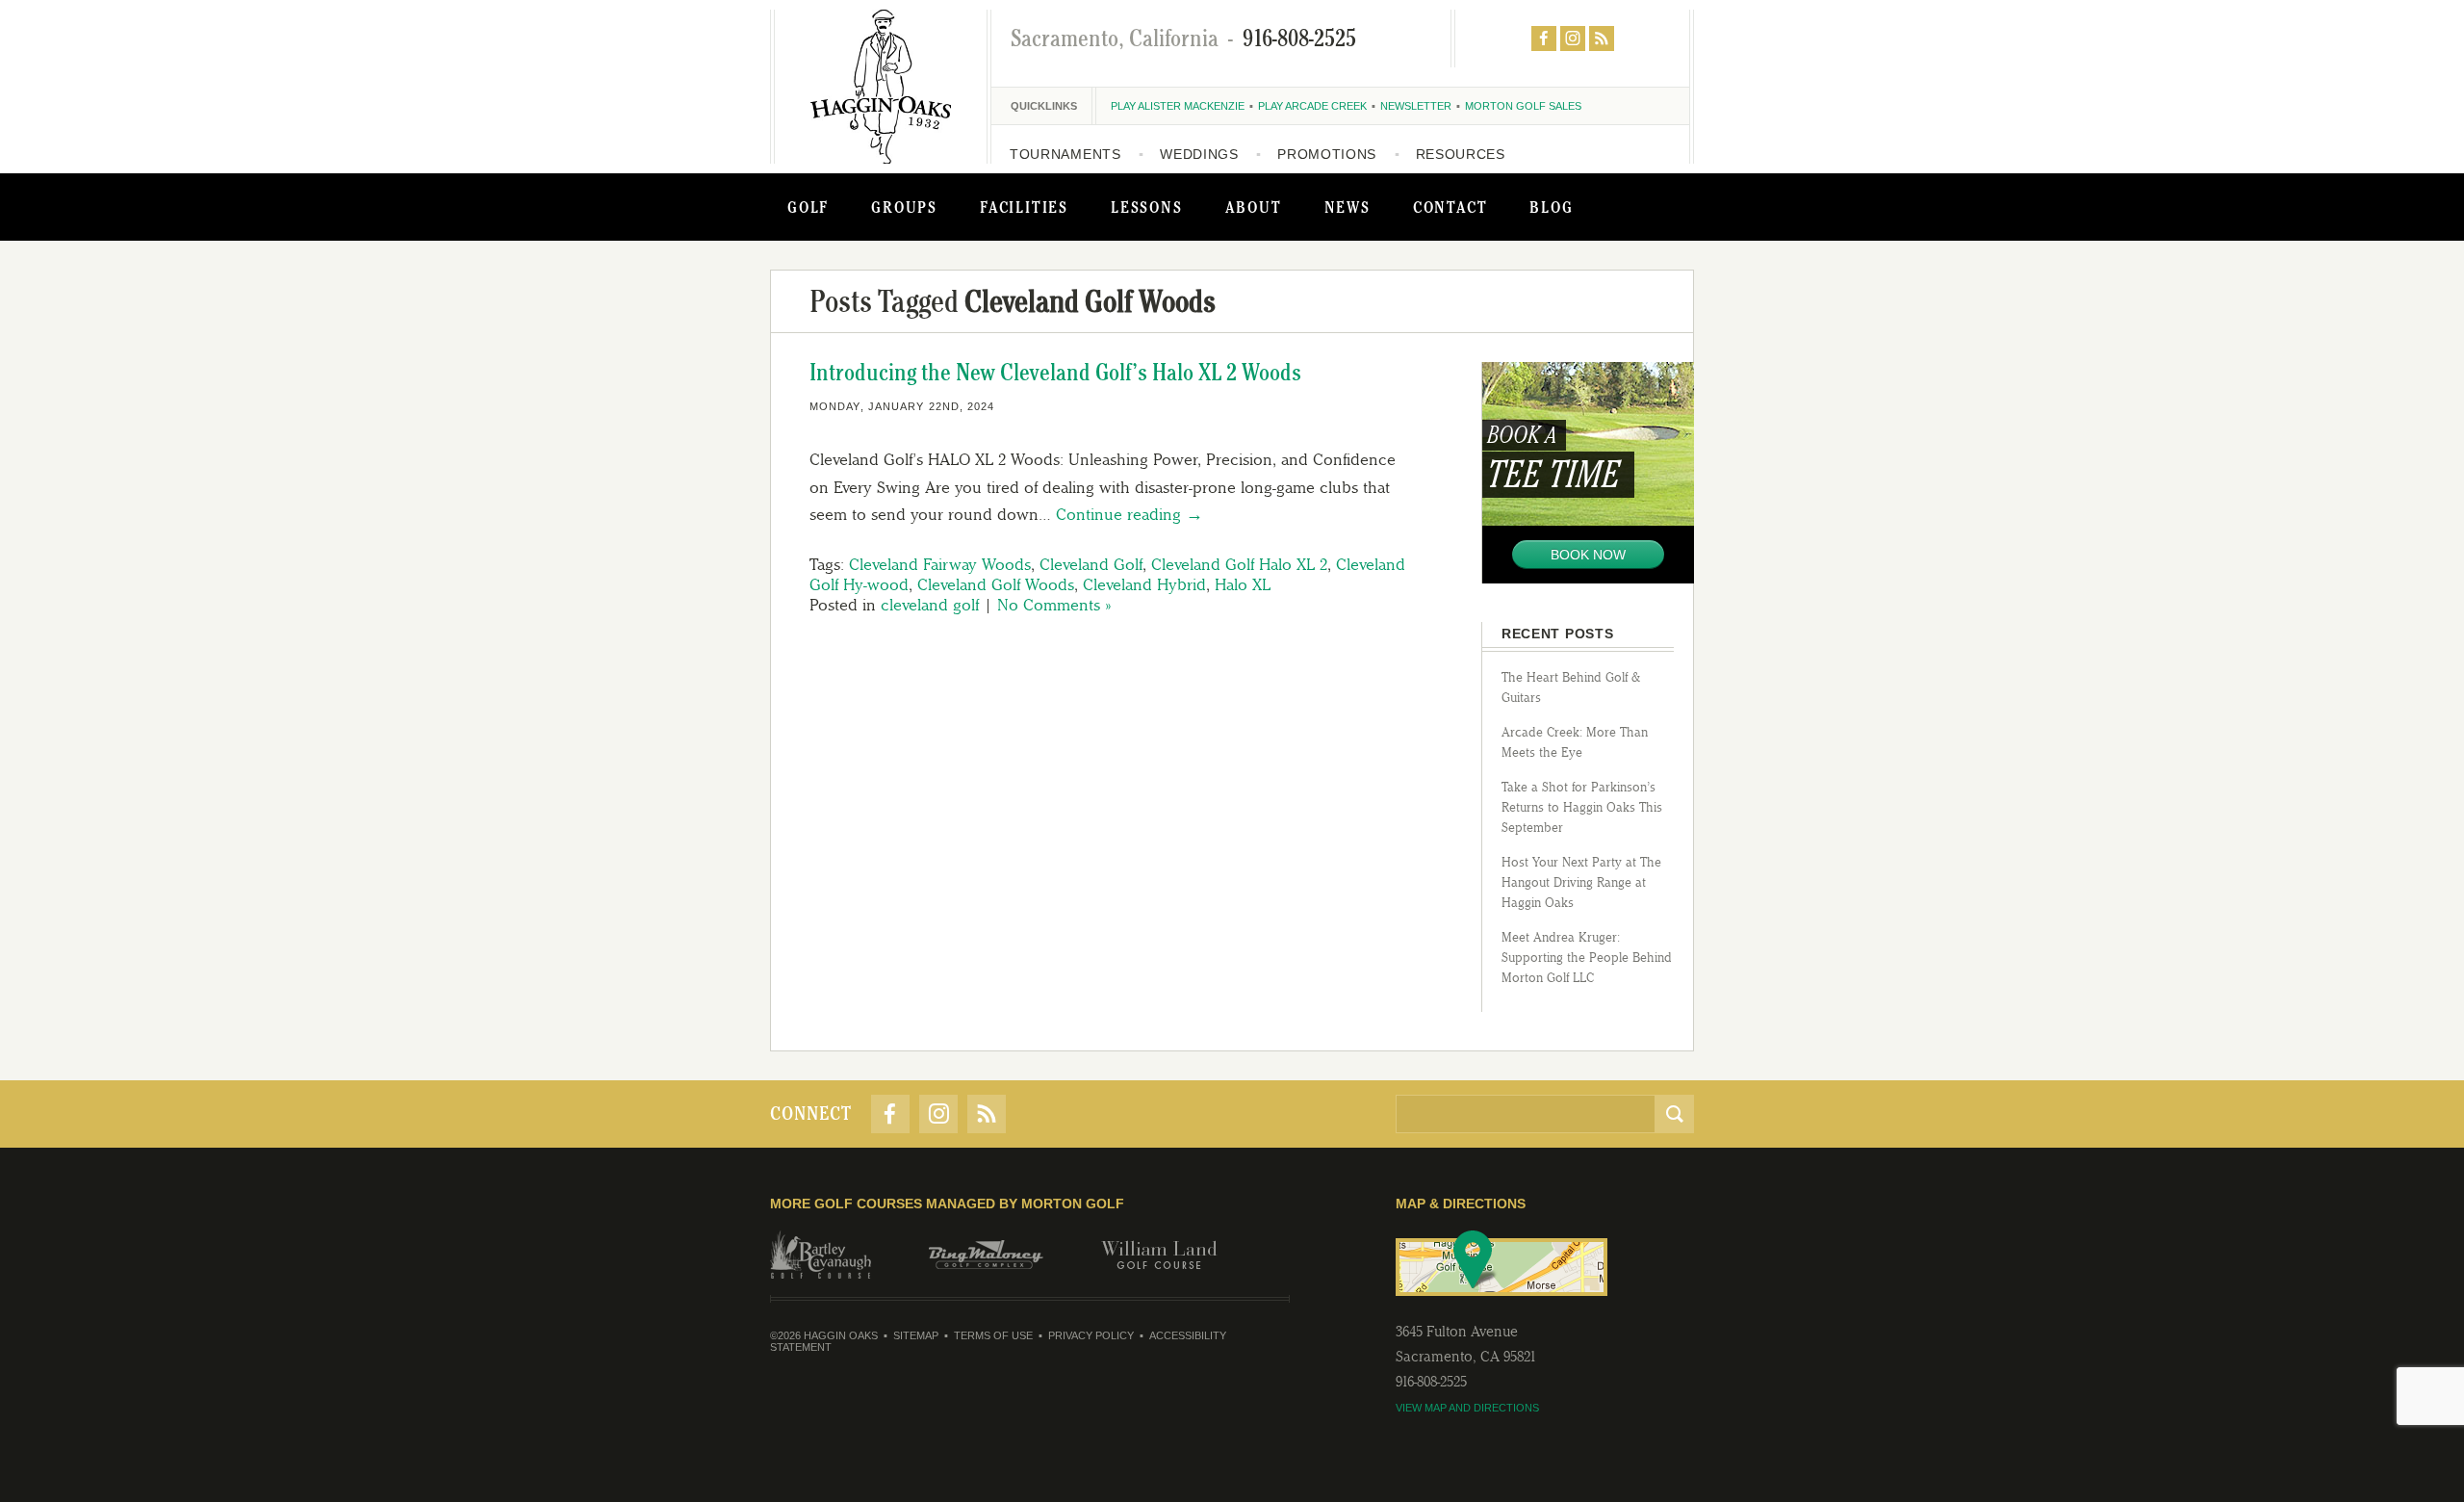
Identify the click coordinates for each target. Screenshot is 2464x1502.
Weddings (1199, 154)
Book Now (1588, 555)
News (1347, 207)
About (1254, 207)
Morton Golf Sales (1523, 106)
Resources (1461, 154)
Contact (1450, 207)
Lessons (1147, 207)
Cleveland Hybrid (1144, 584)
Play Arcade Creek (1312, 106)
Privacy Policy (1091, 1335)
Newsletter (1416, 106)
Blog (1551, 207)
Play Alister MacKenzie (1178, 106)
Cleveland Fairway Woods (940, 564)
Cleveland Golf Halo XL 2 (1239, 564)
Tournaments (1065, 154)
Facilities (1024, 207)
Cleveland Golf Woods (996, 584)
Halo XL (1243, 584)
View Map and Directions (1467, 1408)
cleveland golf (930, 605)
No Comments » (1054, 605)
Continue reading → (1129, 514)
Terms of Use (993, 1335)
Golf (808, 207)
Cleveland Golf (1091, 564)
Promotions (1327, 154)
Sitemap (916, 1335)
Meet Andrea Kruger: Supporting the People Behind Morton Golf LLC (1587, 958)
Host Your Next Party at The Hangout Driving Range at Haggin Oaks (1581, 882)
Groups (904, 207)
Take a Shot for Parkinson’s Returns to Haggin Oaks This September (1582, 807)
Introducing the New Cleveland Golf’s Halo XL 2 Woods (1055, 372)
